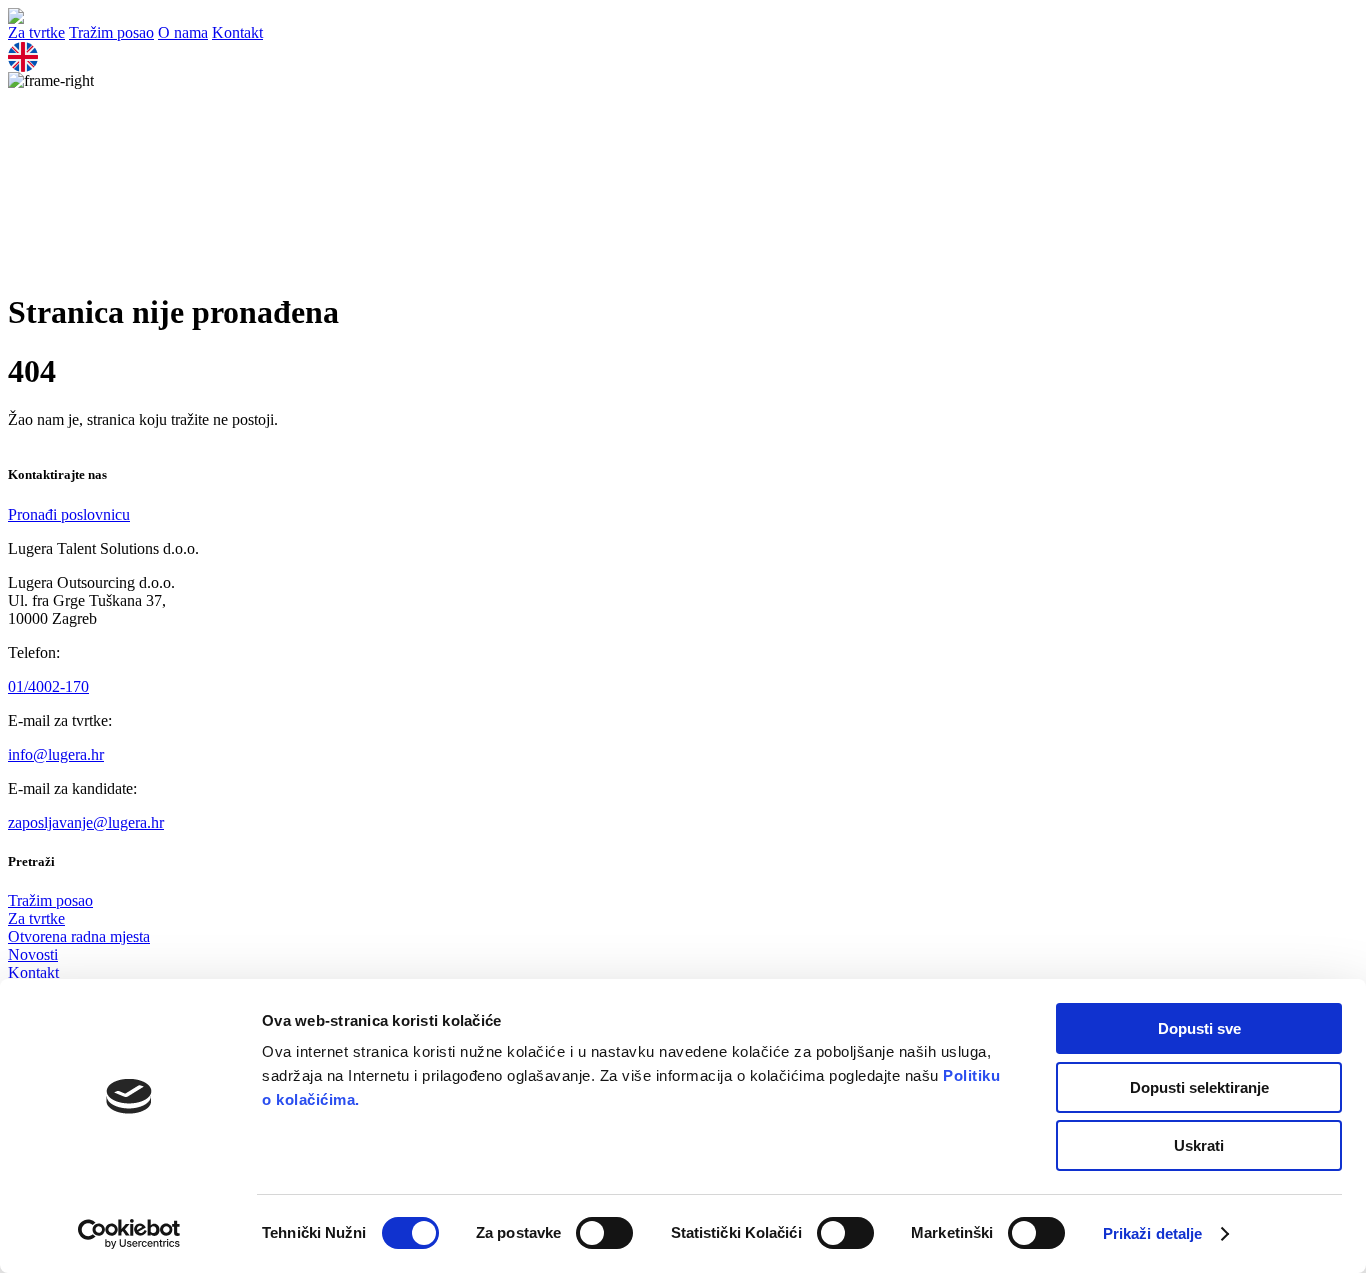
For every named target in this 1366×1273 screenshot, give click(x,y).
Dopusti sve (1199, 1028)
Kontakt (237, 32)
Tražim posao (111, 32)
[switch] (604, 1233)
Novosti (33, 954)
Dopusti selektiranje (1199, 1087)
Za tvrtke (36, 32)
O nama (183, 32)
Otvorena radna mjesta (79, 936)
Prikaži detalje (1153, 1233)
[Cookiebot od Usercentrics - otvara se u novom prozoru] (129, 1234)
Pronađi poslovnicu (69, 514)
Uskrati (1199, 1145)
